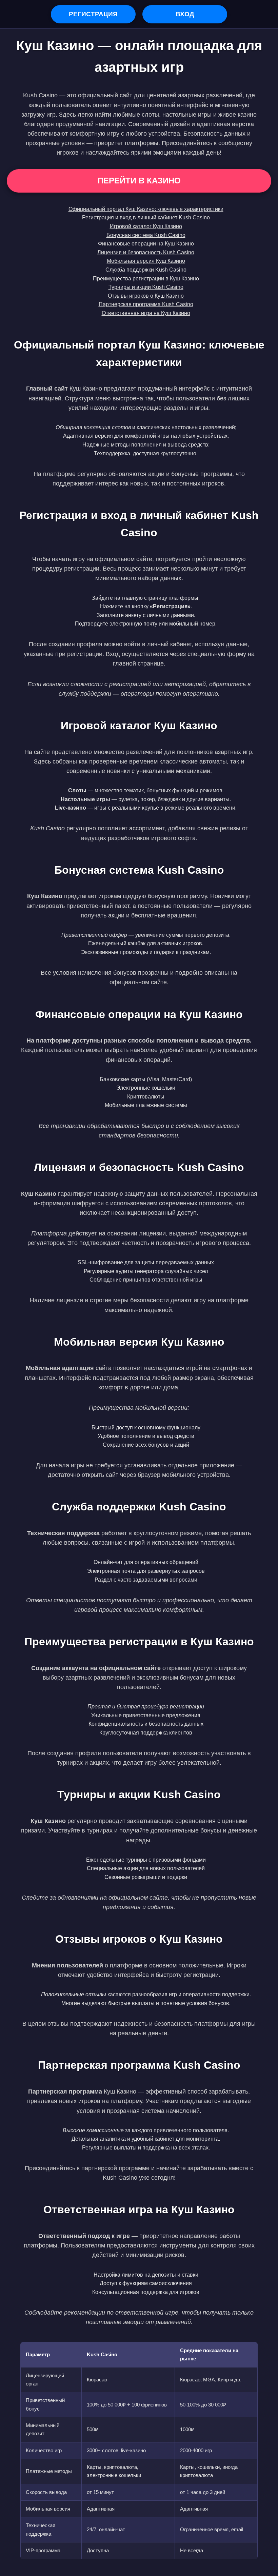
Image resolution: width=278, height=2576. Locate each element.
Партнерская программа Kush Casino (146, 304)
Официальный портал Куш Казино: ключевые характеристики (146, 209)
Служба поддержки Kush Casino (146, 270)
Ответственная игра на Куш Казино (146, 313)
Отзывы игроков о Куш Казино (146, 296)
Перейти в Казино (139, 181)
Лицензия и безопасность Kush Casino (146, 252)
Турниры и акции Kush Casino (146, 287)
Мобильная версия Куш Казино (146, 261)
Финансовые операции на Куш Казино (146, 244)
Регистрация (93, 14)
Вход (185, 14)
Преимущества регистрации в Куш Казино (146, 279)
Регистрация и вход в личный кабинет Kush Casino (146, 217)
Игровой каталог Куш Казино (146, 226)
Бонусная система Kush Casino (146, 235)
